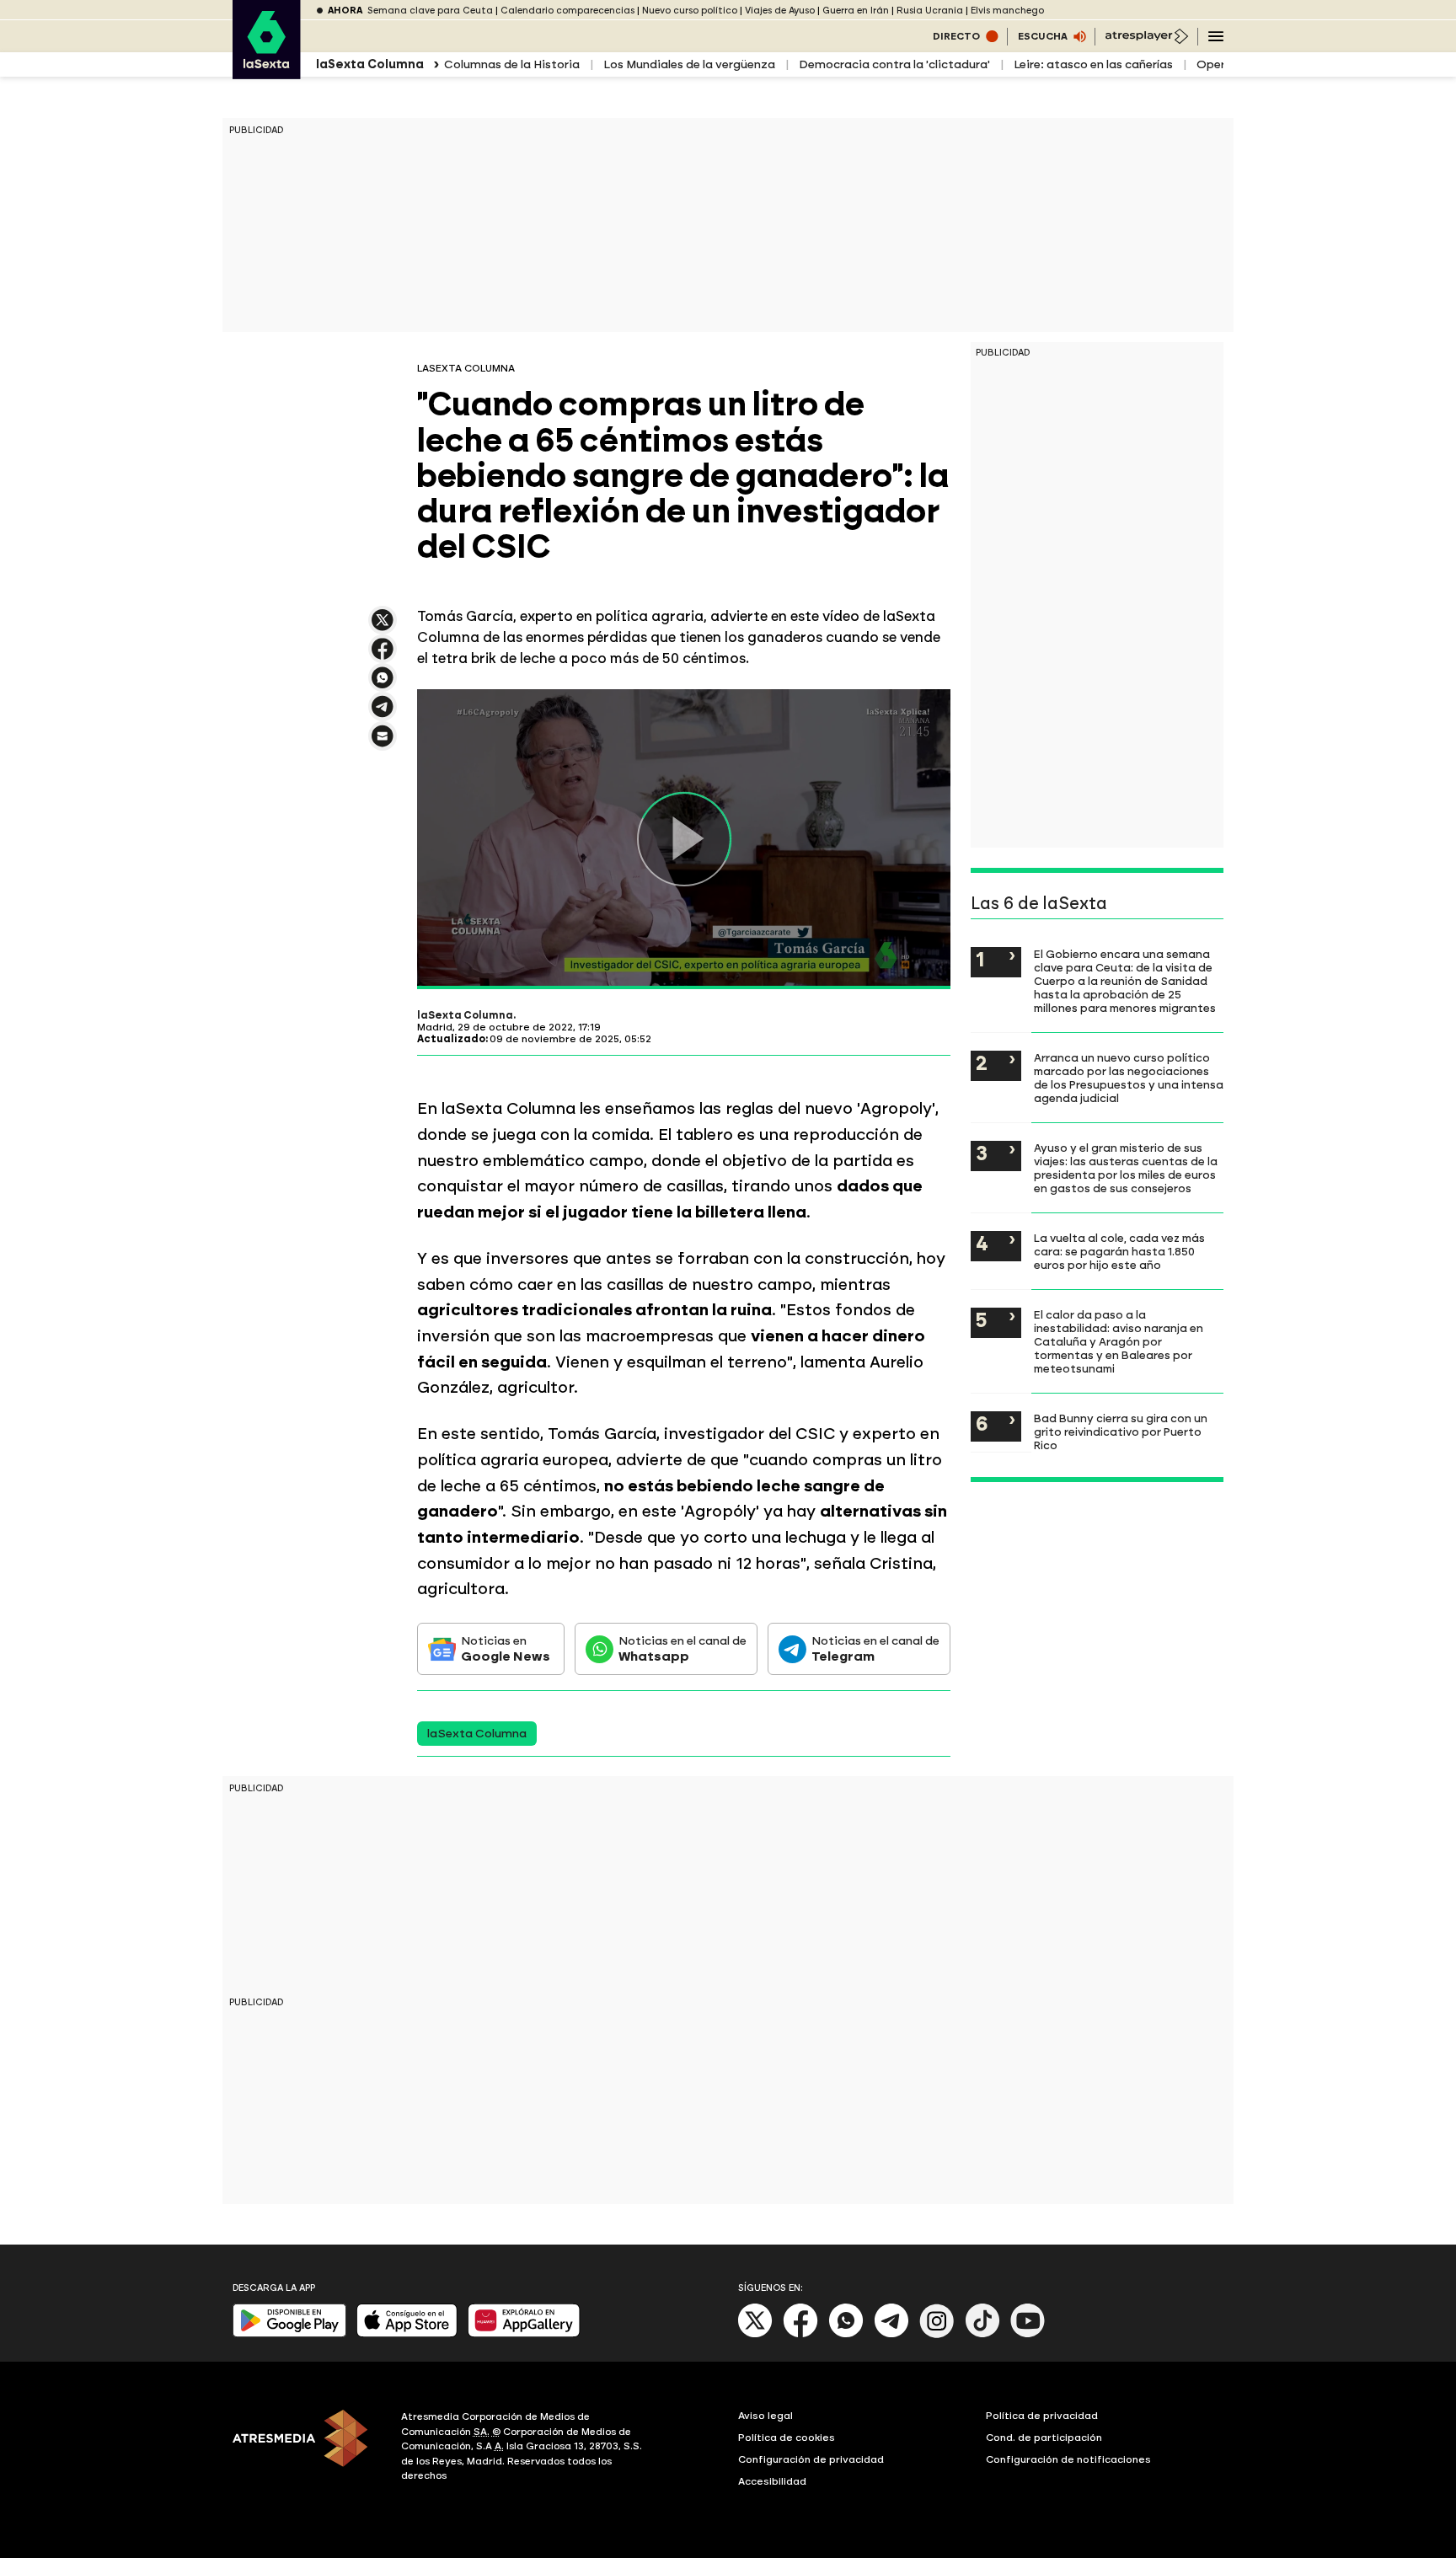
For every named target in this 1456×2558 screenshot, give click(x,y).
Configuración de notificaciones (1068, 2459)
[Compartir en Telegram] (383, 714)
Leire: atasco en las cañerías (1093, 64)
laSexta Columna (465, 1015)
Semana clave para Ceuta (430, 11)
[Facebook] (800, 2334)
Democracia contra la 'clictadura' (894, 64)
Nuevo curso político (690, 11)
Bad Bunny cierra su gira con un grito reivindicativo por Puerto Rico (1121, 1432)
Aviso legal (765, 2416)
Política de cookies (787, 2438)
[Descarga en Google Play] (289, 2333)
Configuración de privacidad (811, 2459)
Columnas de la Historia (512, 64)
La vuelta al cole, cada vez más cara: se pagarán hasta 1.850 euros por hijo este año (1119, 1251)
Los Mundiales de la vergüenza (689, 64)
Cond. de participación (1044, 2438)
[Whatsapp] (846, 2334)
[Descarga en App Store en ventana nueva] (407, 2333)
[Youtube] (1028, 2334)
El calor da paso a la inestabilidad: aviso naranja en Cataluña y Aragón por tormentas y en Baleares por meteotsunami (1119, 1341)
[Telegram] (891, 2334)
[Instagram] (937, 2334)
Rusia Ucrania (930, 11)
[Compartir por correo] (383, 744)
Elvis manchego (1007, 11)
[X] (383, 627)
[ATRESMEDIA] (307, 2448)
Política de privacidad (1042, 2416)
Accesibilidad (772, 2481)
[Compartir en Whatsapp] (383, 685)
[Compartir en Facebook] (383, 656)
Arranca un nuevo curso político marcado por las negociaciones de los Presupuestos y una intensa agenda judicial (1129, 1078)
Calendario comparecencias (567, 11)
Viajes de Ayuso (780, 11)
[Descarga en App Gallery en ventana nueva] (524, 2333)
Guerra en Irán (856, 11)
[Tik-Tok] (982, 2334)
